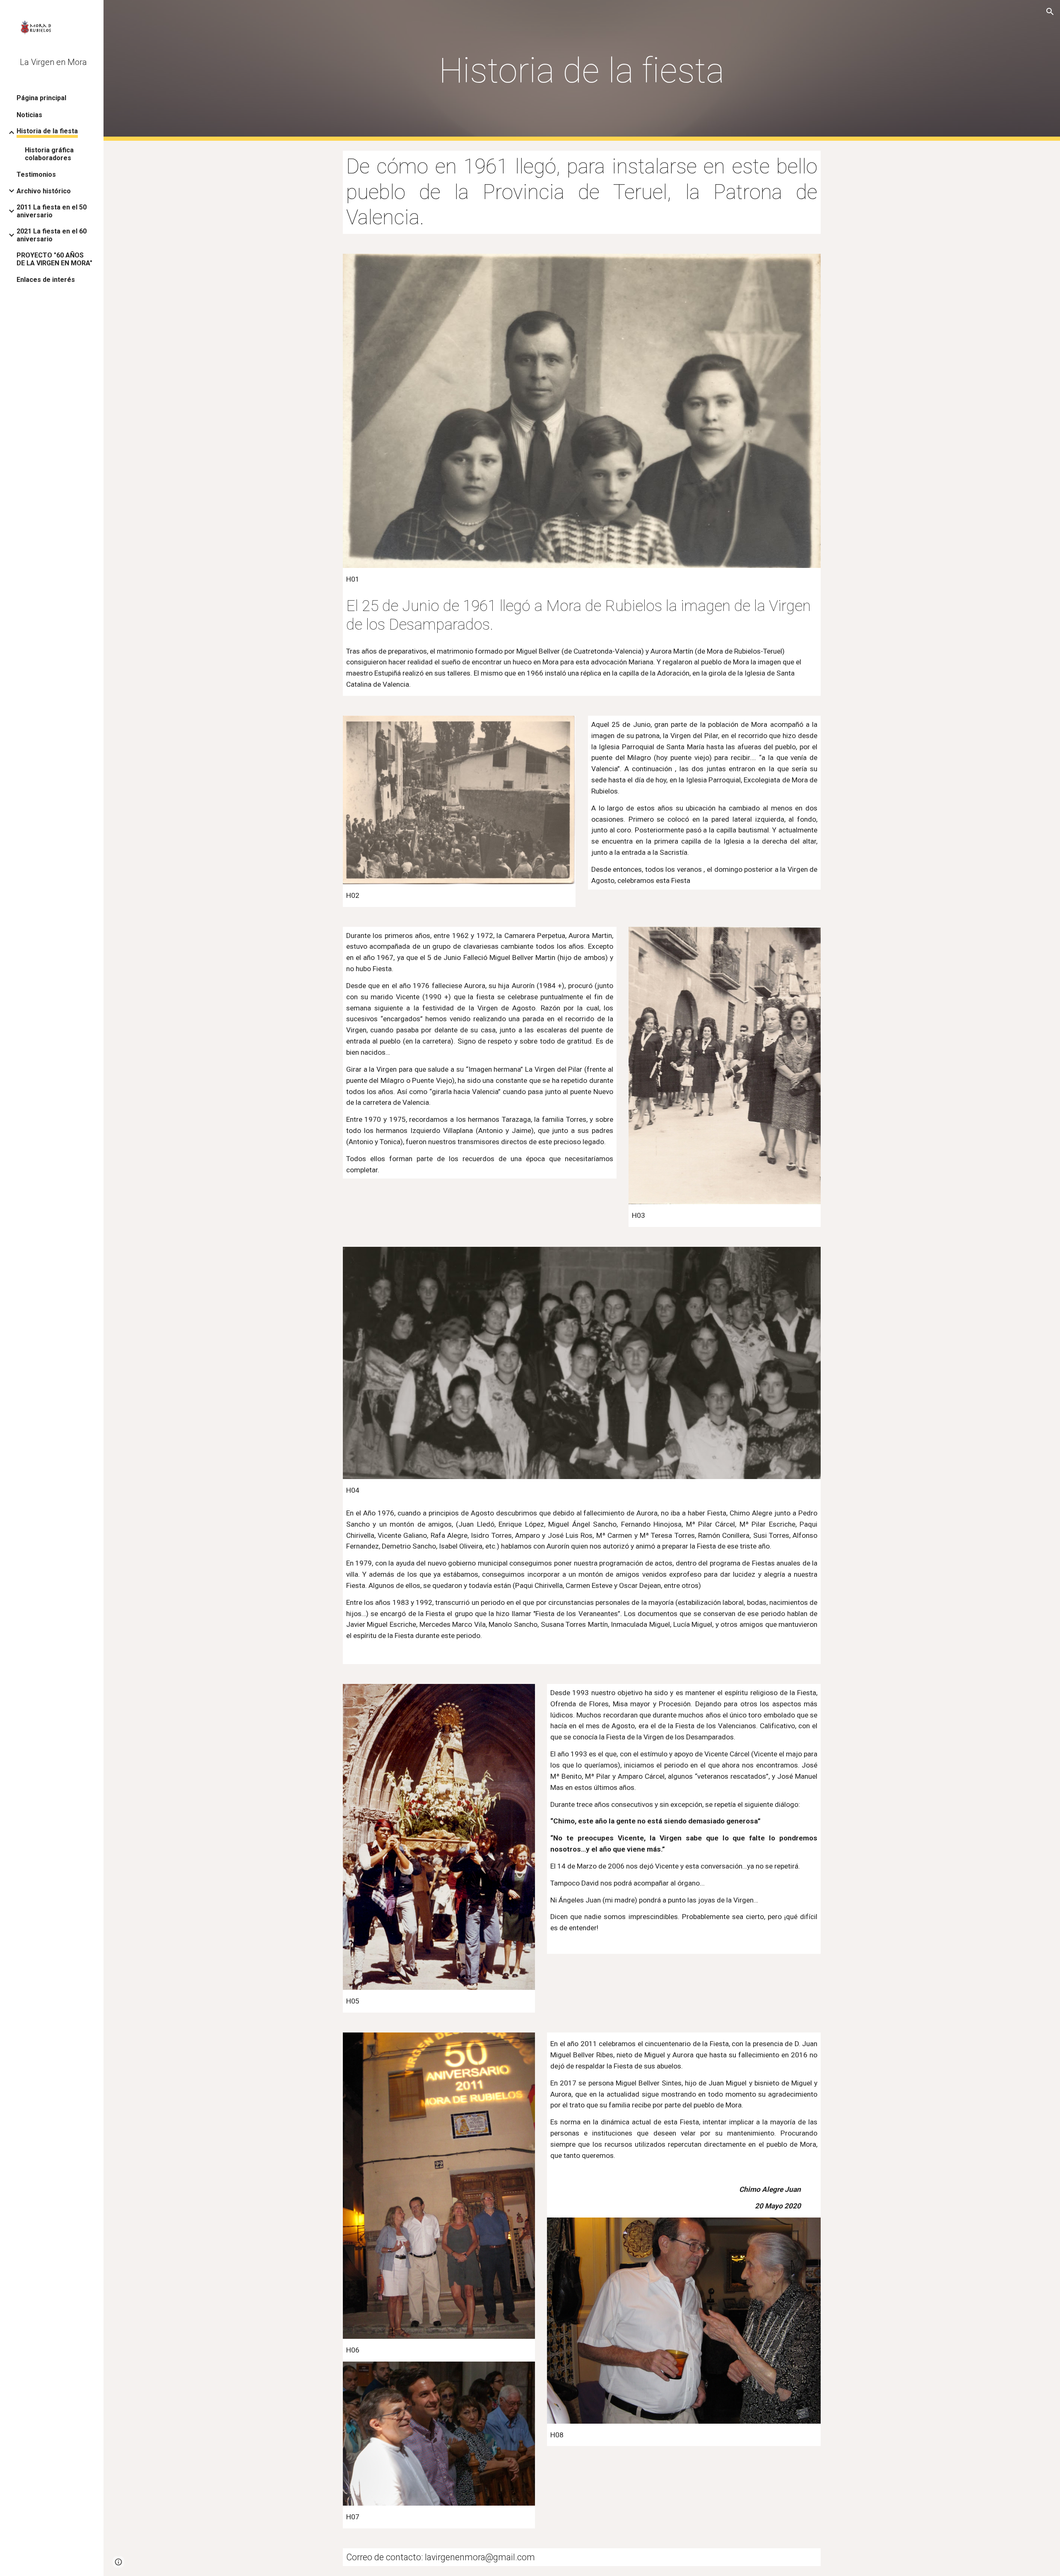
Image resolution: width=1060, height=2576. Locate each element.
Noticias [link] (29, 115)
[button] (1050, 12)
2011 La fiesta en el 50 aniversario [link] (52, 211)
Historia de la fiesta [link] (47, 131)
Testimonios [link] (36, 174)
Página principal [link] (41, 98)
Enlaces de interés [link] (46, 280)
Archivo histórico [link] (44, 191)
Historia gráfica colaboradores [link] (49, 154)
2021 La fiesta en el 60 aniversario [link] (52, 235)
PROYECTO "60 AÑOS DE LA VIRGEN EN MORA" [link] (54, 259)
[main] (582, 71)
